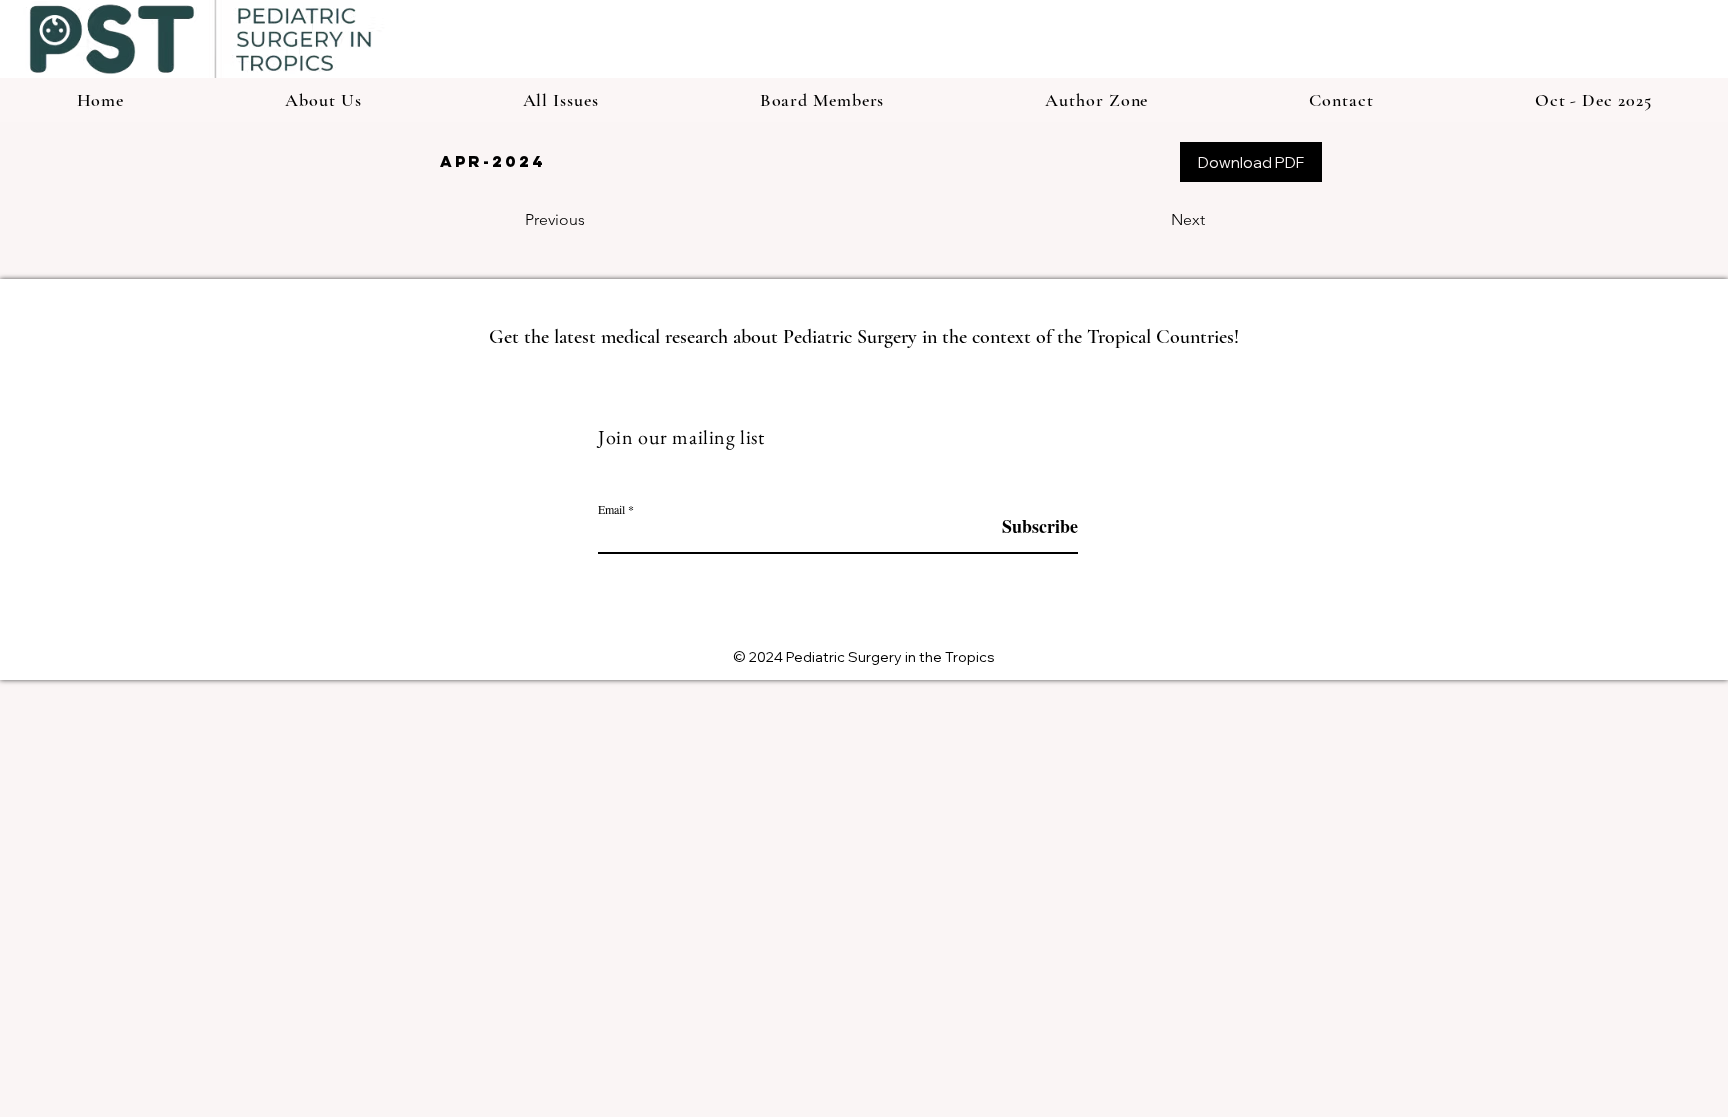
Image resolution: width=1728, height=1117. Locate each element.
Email (611, 509)
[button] (1097, 100)
